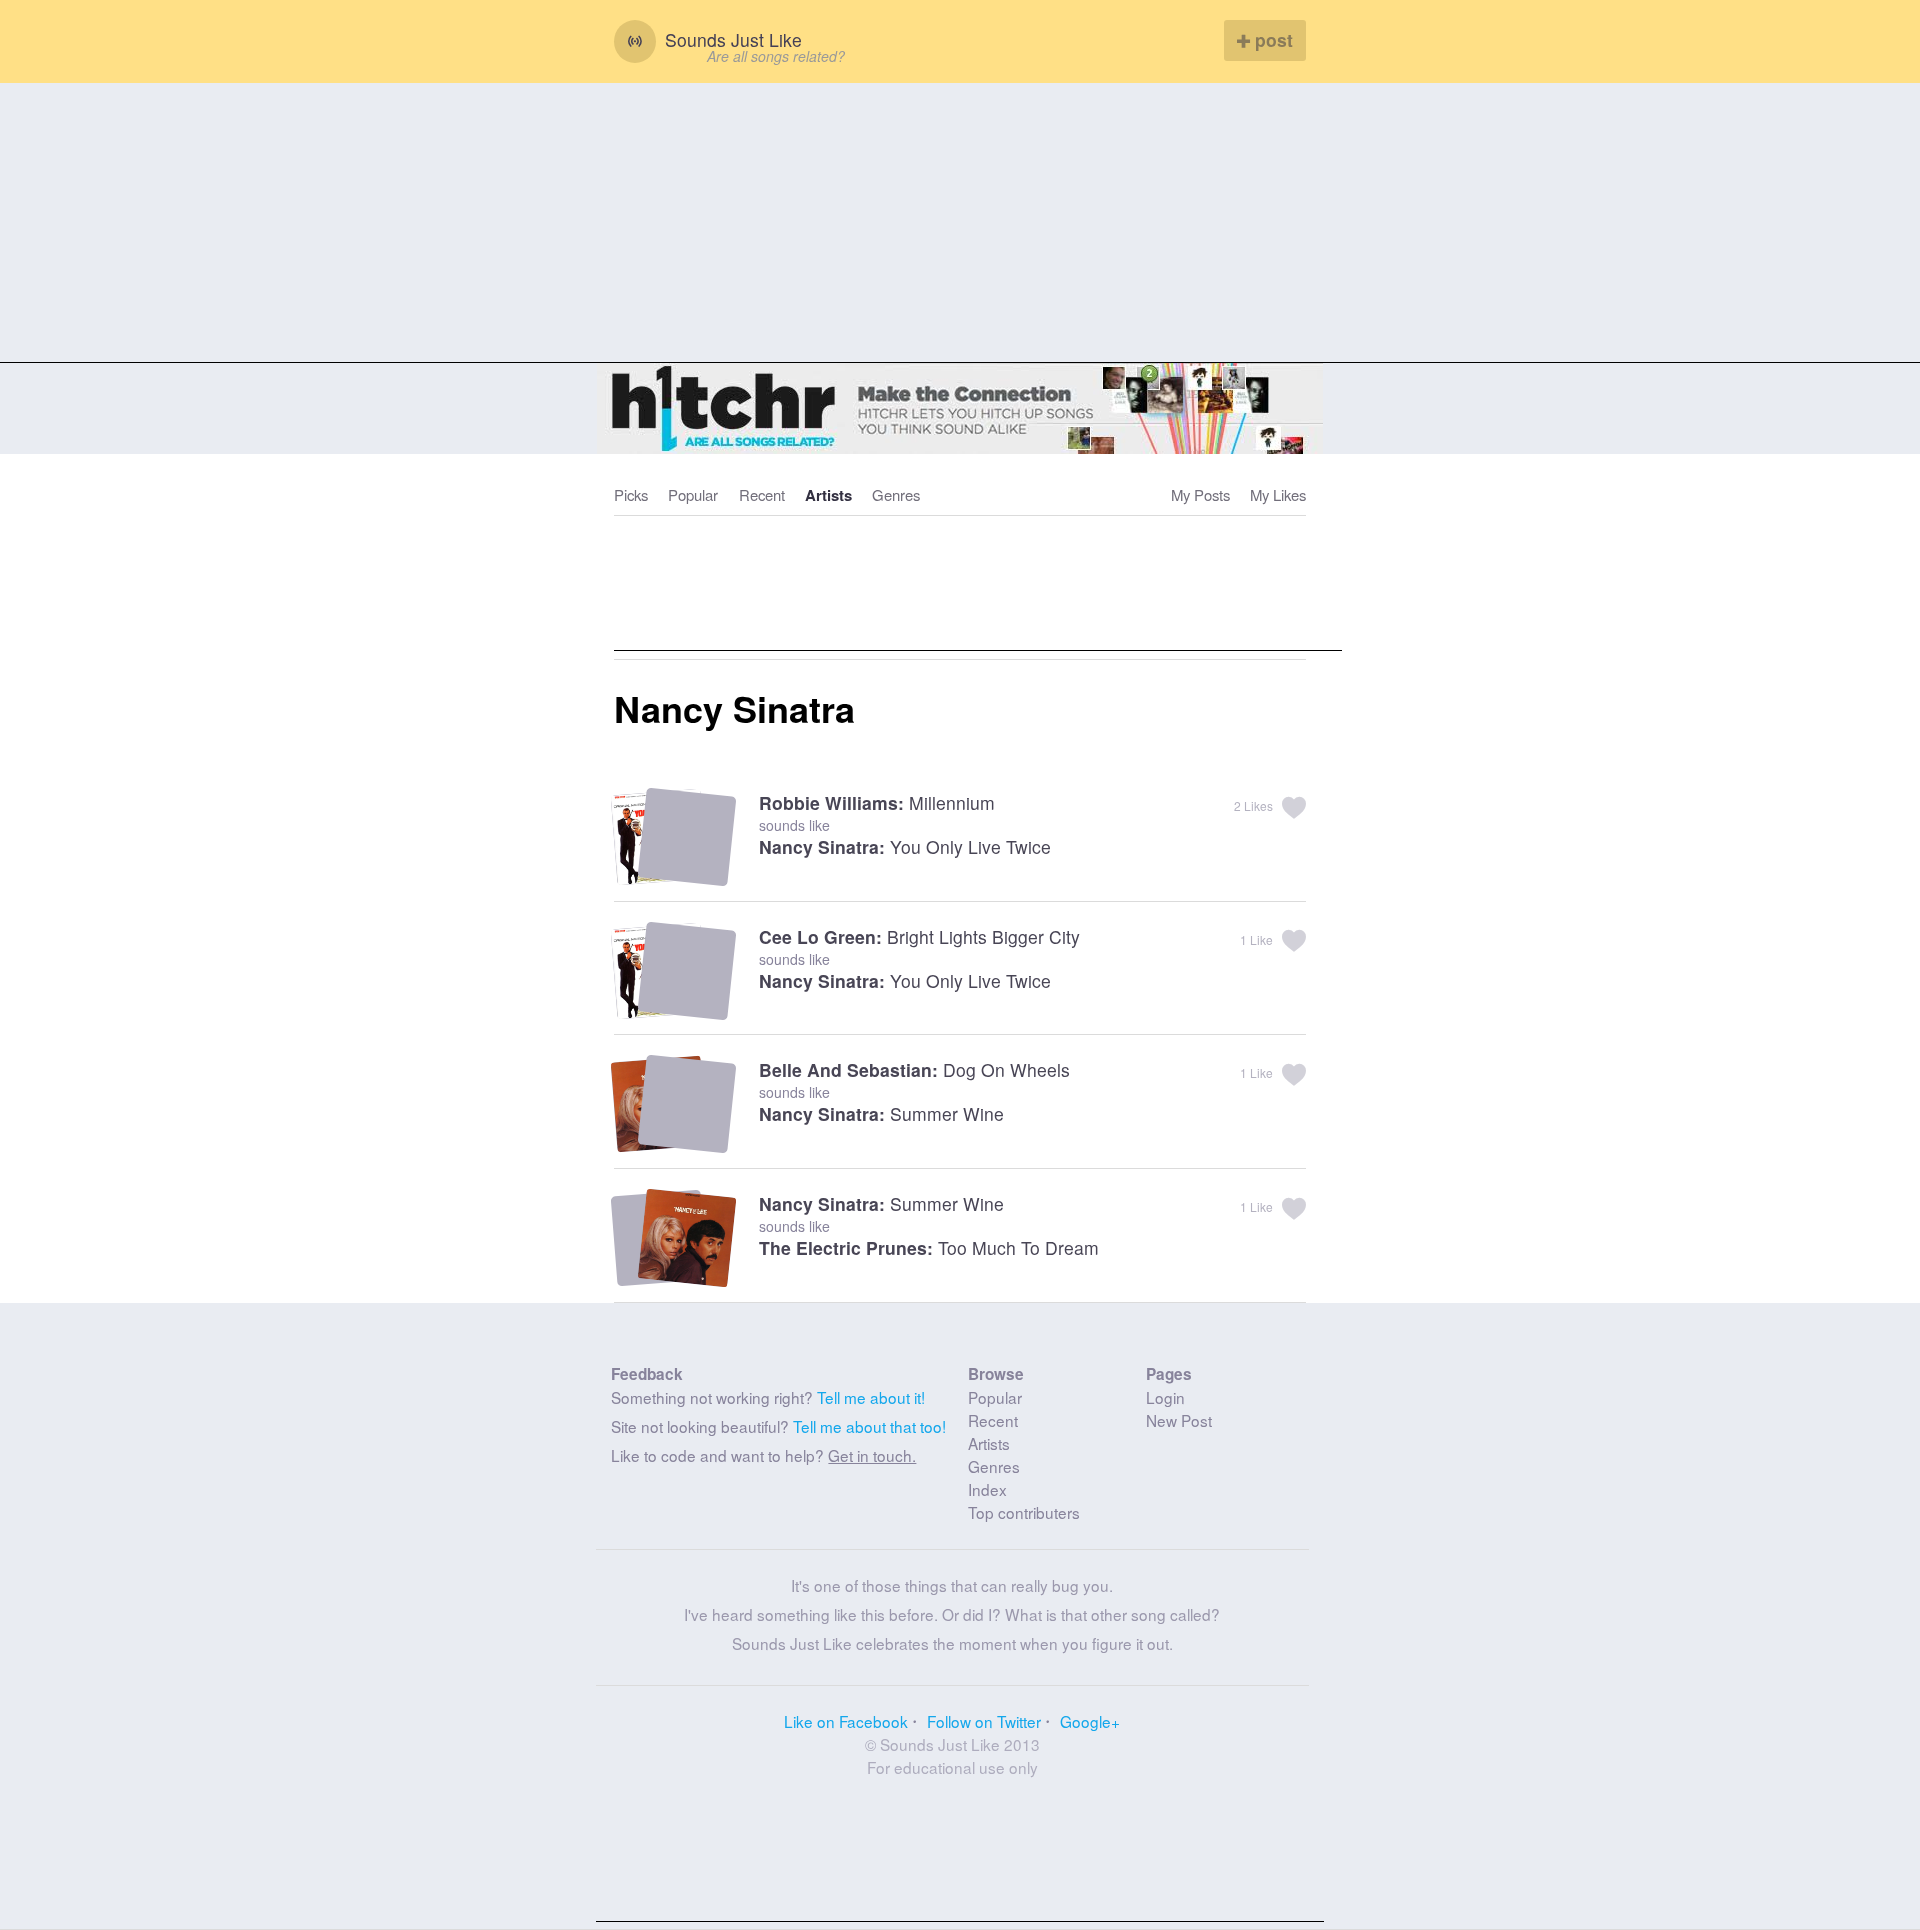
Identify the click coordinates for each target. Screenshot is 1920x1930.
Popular (693, 494)
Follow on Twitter (984, 1721)
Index (987, 1489)
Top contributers (1024, 1512)
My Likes (1278, 494)
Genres (896, 494)
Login (1165, 1397)
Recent (762, 494)
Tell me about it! (871, 1397)
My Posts (1200, 494)
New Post (1179, 1420)
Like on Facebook (846, 1721)
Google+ (1090, 1721)
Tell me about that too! (869, 1426)
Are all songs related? (776, 56)
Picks (631, 494)
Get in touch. (872, 1455)
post (1271, 39)
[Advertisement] (960, 223)
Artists (828, 495)
